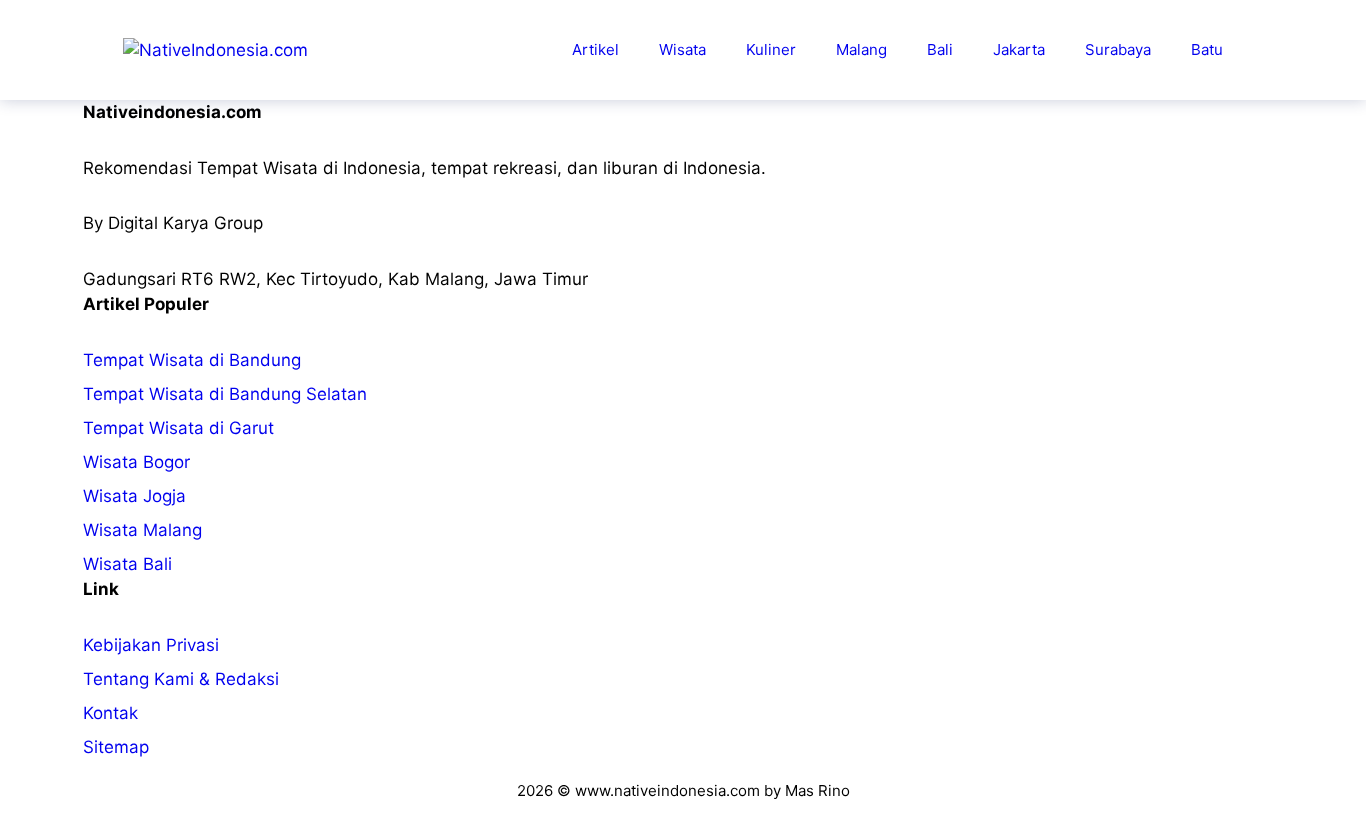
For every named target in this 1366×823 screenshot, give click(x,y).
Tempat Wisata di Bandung (192, 360)
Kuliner (771, 49)
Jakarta (1019, 49)
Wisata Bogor (136, 462)
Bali (940, 49)
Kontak (110, 713)
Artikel (595, 49)
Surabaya (1118, 49)
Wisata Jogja (134, 496)
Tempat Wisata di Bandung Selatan (225, 394)
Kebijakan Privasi (151, 645)
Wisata (682, 49)
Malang (861, 49)
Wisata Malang (142, 530)
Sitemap (116, 747)
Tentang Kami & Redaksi (181, 679)
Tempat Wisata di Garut (178, 428)
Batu (1207, 49)
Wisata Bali (127, 564)
